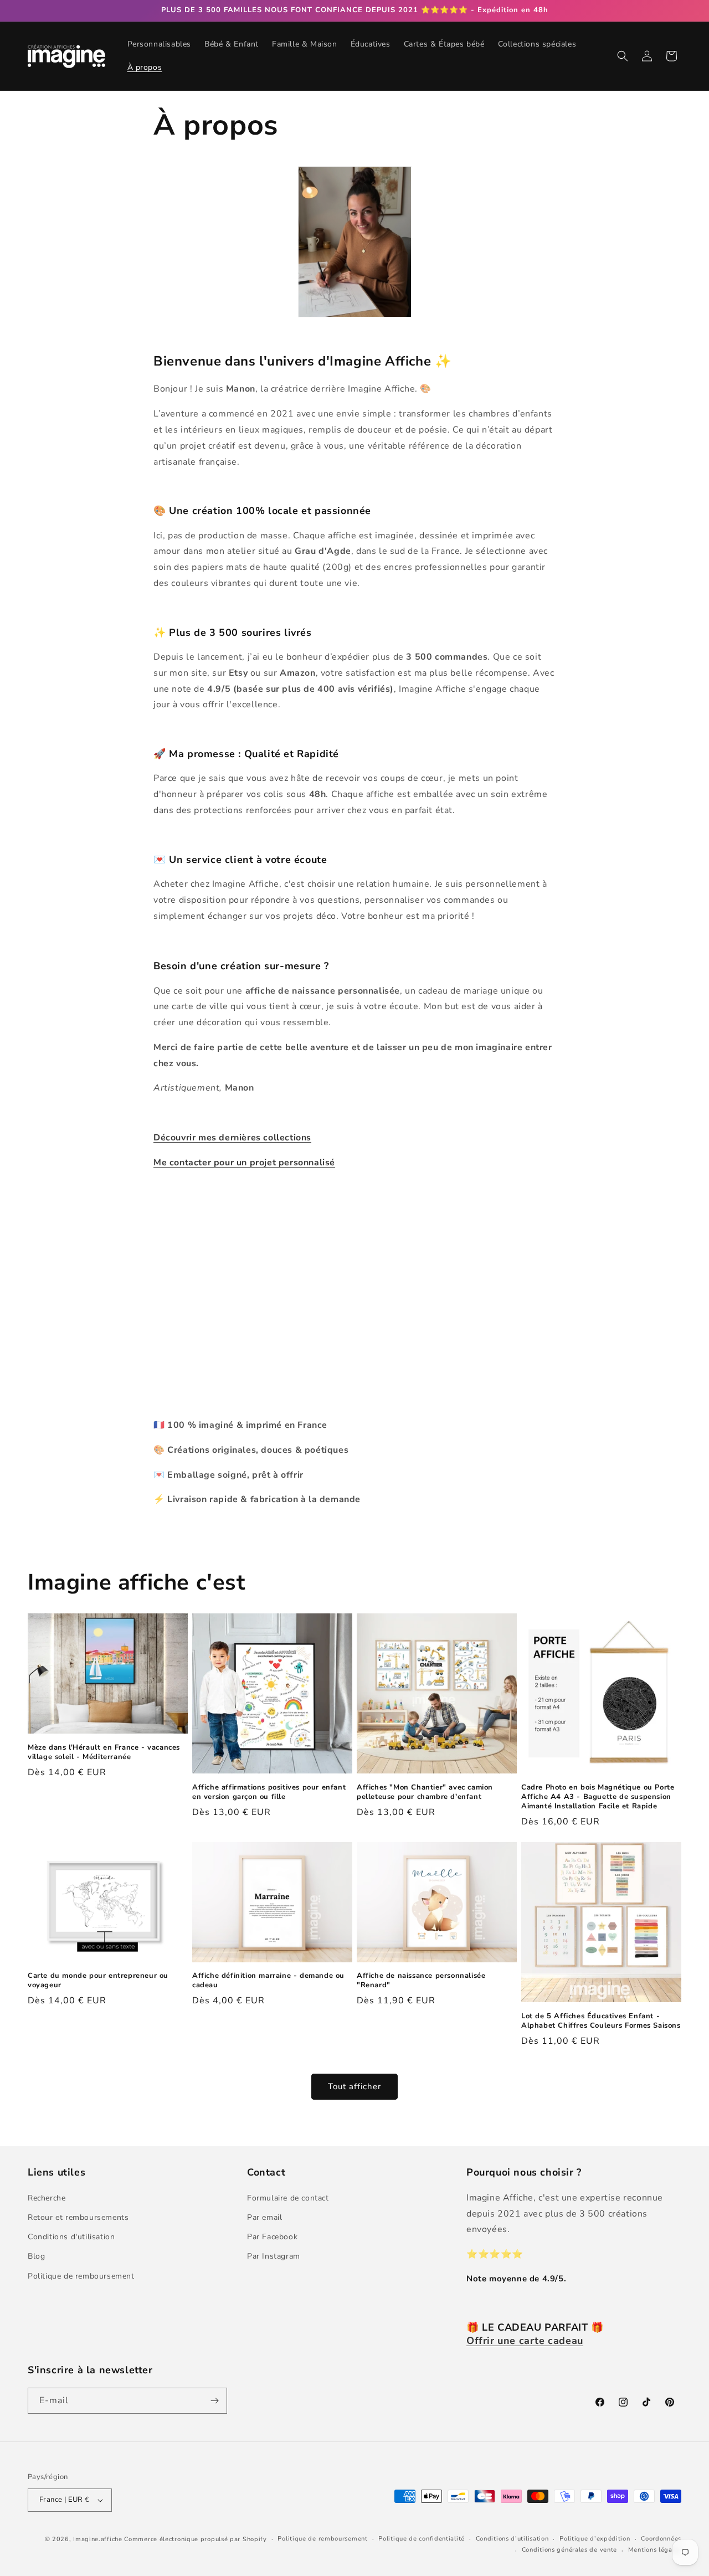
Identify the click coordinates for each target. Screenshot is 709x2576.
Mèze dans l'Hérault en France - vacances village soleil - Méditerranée (104, 1752)
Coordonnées (661, 2539)
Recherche (47, 2198)
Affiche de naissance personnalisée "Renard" (421, 1981)
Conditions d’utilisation (512, 2539)
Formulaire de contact (288, 2198)
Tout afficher (354, 2086)
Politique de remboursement (81, 2276)
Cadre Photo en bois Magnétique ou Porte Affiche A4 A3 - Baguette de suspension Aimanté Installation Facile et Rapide (598, 1797)
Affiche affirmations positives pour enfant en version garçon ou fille (269, 1792)
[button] (623, 56)
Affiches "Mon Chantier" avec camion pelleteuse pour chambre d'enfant (425, 1792)
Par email (264, 2217)
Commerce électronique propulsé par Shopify (195, 2539)
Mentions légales (655, 2550)
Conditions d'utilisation (71, 2237)
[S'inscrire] (214, 2401)
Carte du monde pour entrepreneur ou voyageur (98, 1981)
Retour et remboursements (78, 2217)
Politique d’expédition (595, 2539)
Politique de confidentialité (422, 2539)
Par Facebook (272, 2237)
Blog (36, 2256)
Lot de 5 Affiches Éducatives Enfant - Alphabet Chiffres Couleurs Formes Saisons (601, 2021)
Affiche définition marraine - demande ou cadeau (268, 1981)
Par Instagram (274, 2256)
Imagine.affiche (98, 2539)
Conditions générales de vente (569, 2550)
